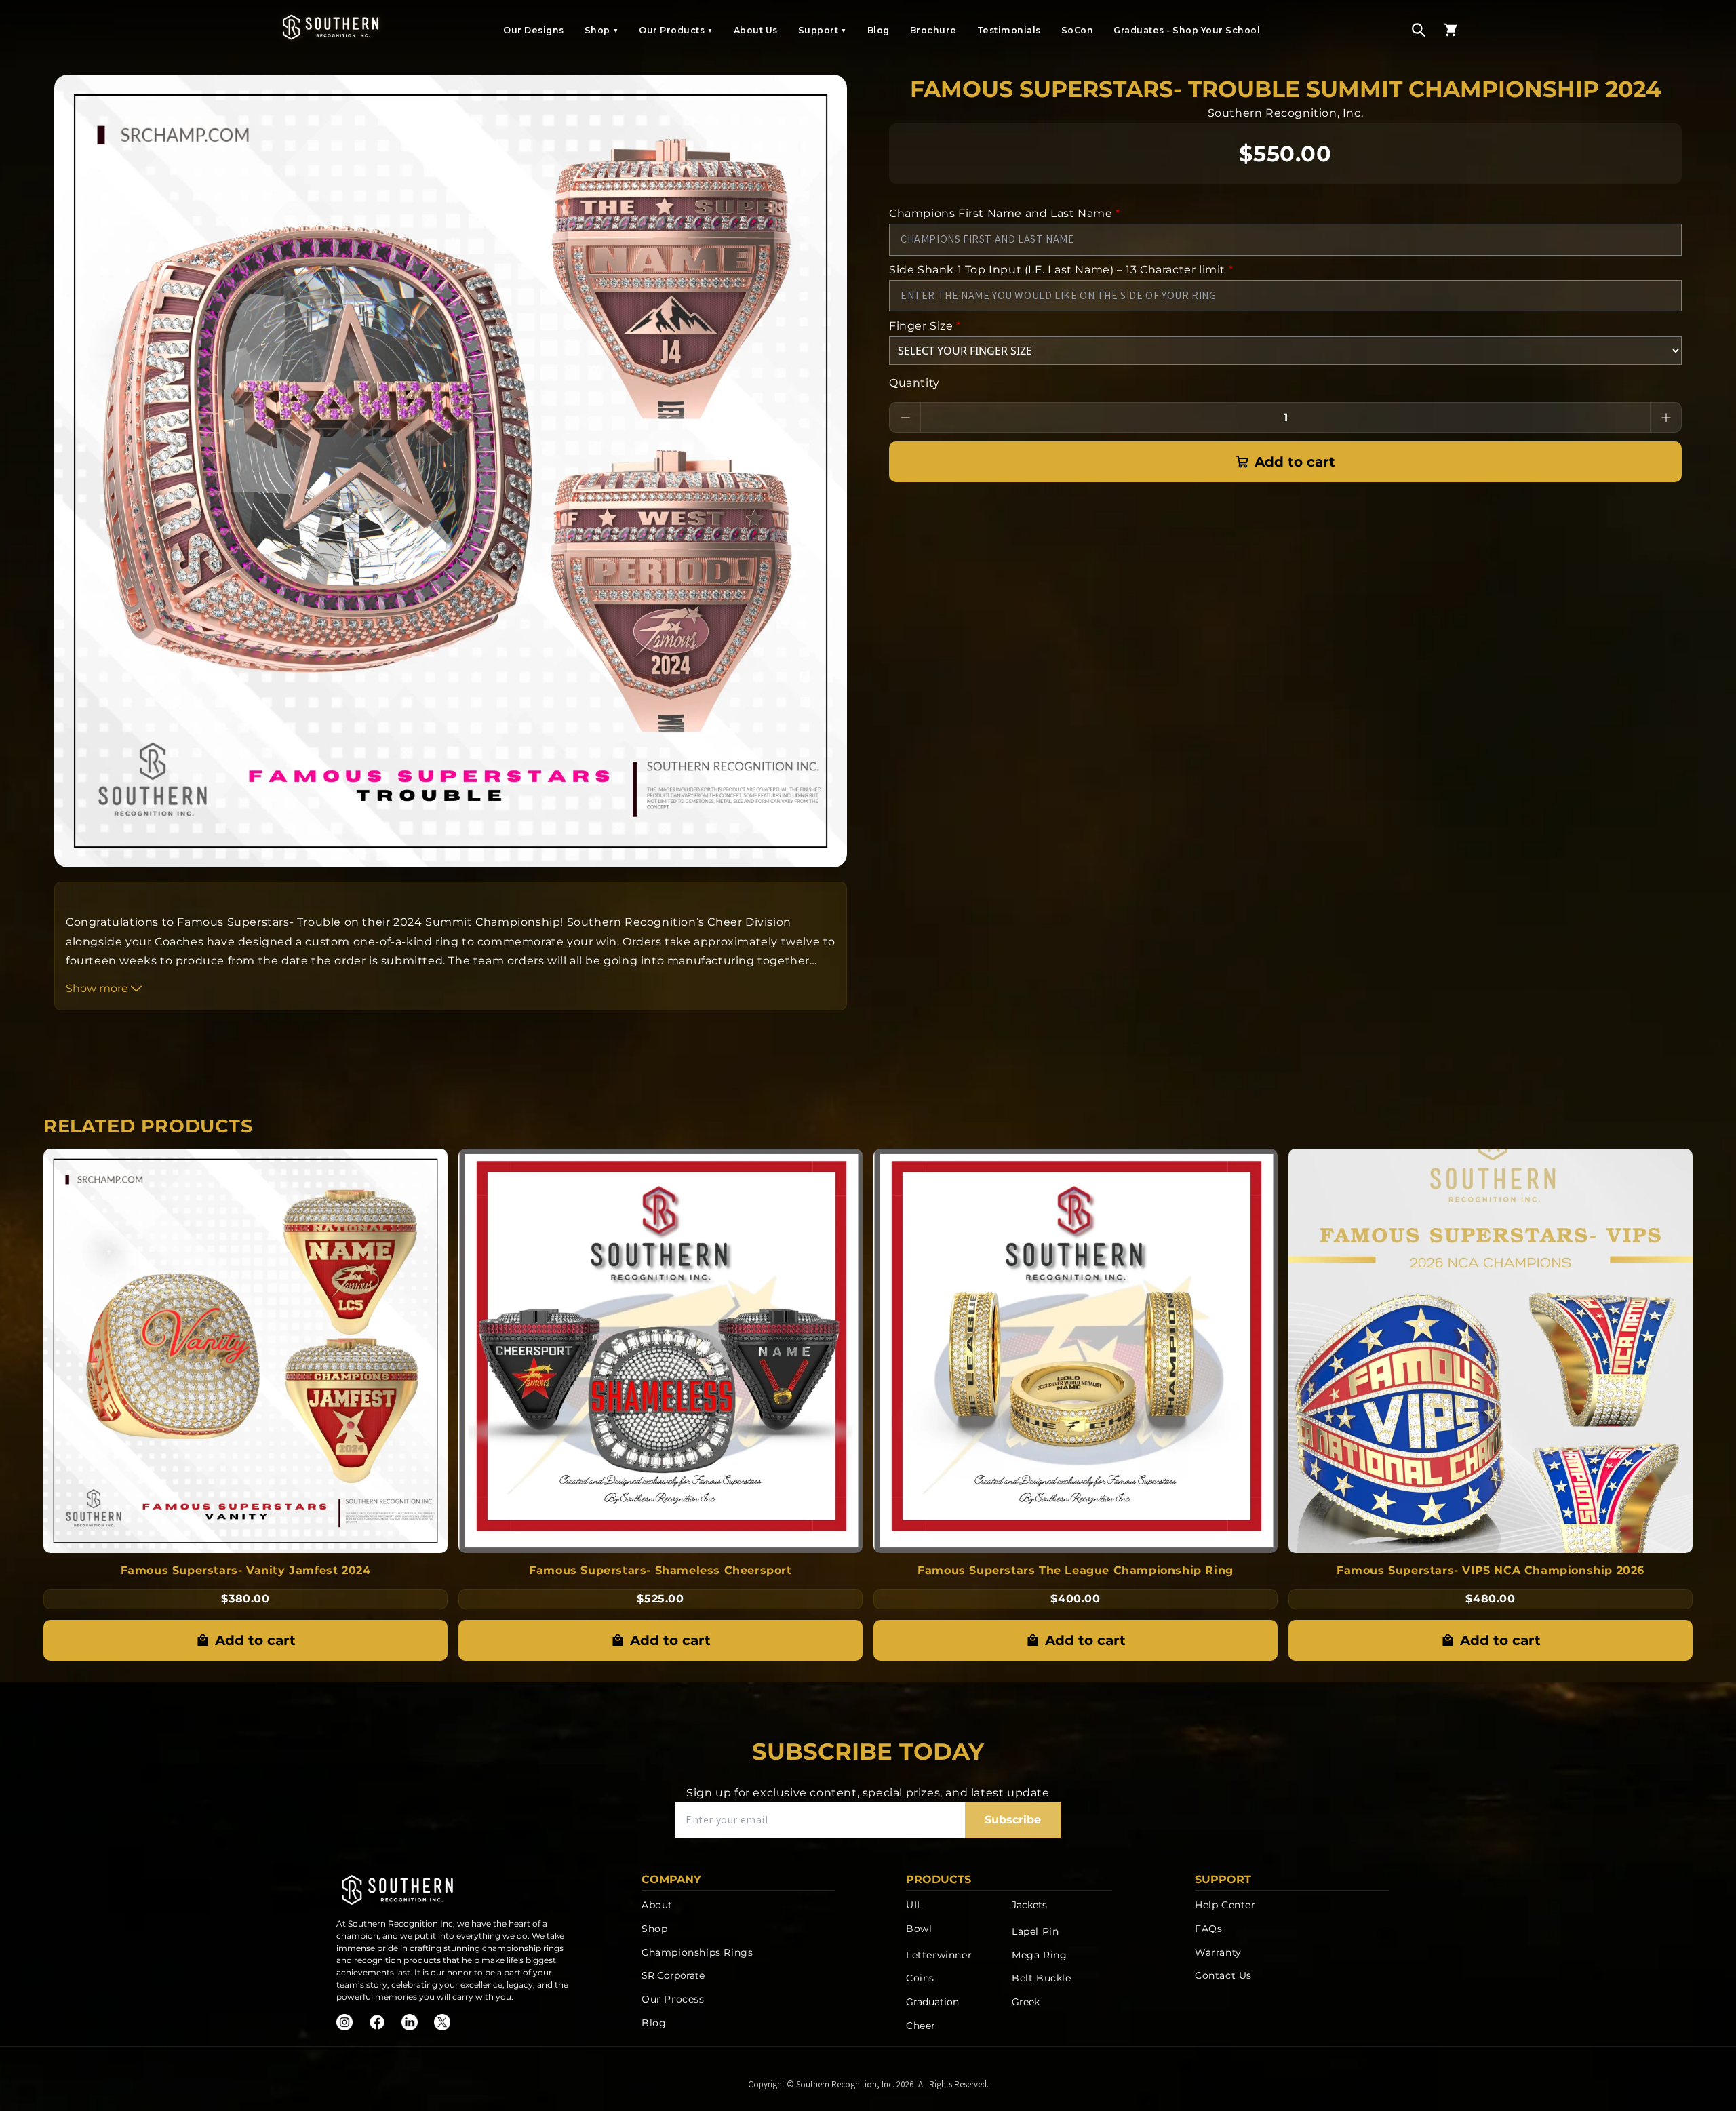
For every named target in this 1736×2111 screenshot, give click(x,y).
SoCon (1078, 30)
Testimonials (1009, 30)
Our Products (676, 30)
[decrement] (905, 417)
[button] (1419, 30)
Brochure (933, 30)
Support (823, 30)
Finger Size (925, 326)
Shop (602, 30)
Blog (879, 30)
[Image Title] (344, 2022)
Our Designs (534, 30)
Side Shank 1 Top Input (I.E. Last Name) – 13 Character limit (1061, 270)
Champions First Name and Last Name (1005, 213)
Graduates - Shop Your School (1187, 30)
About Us (756, 30)
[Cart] (1451, 30)
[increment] (1666, 417)
